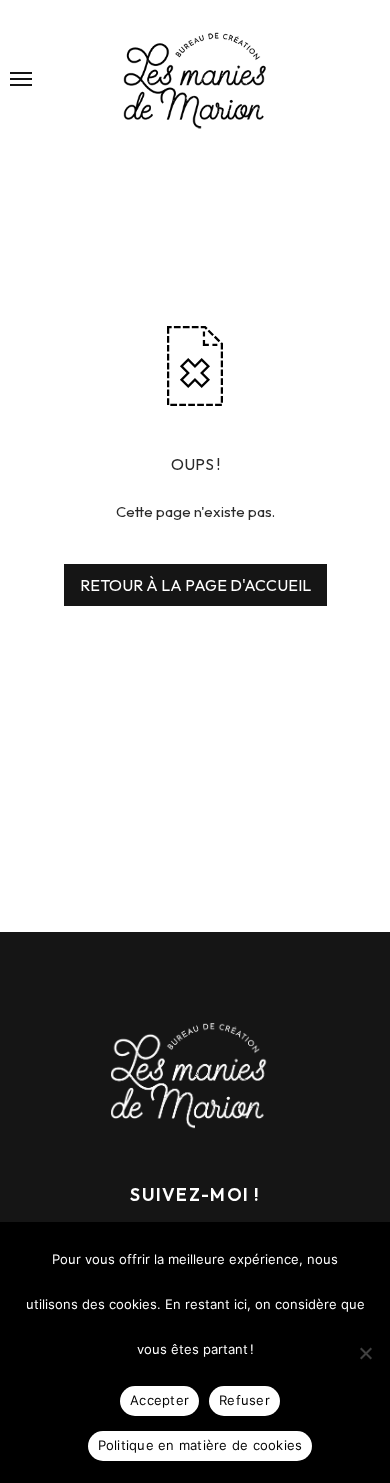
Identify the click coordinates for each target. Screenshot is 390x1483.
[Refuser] (365, 1353)
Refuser (244, 1400)
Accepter (159, 1400)
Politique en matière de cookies (200, 1445)
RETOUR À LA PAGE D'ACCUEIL (195, 585)
